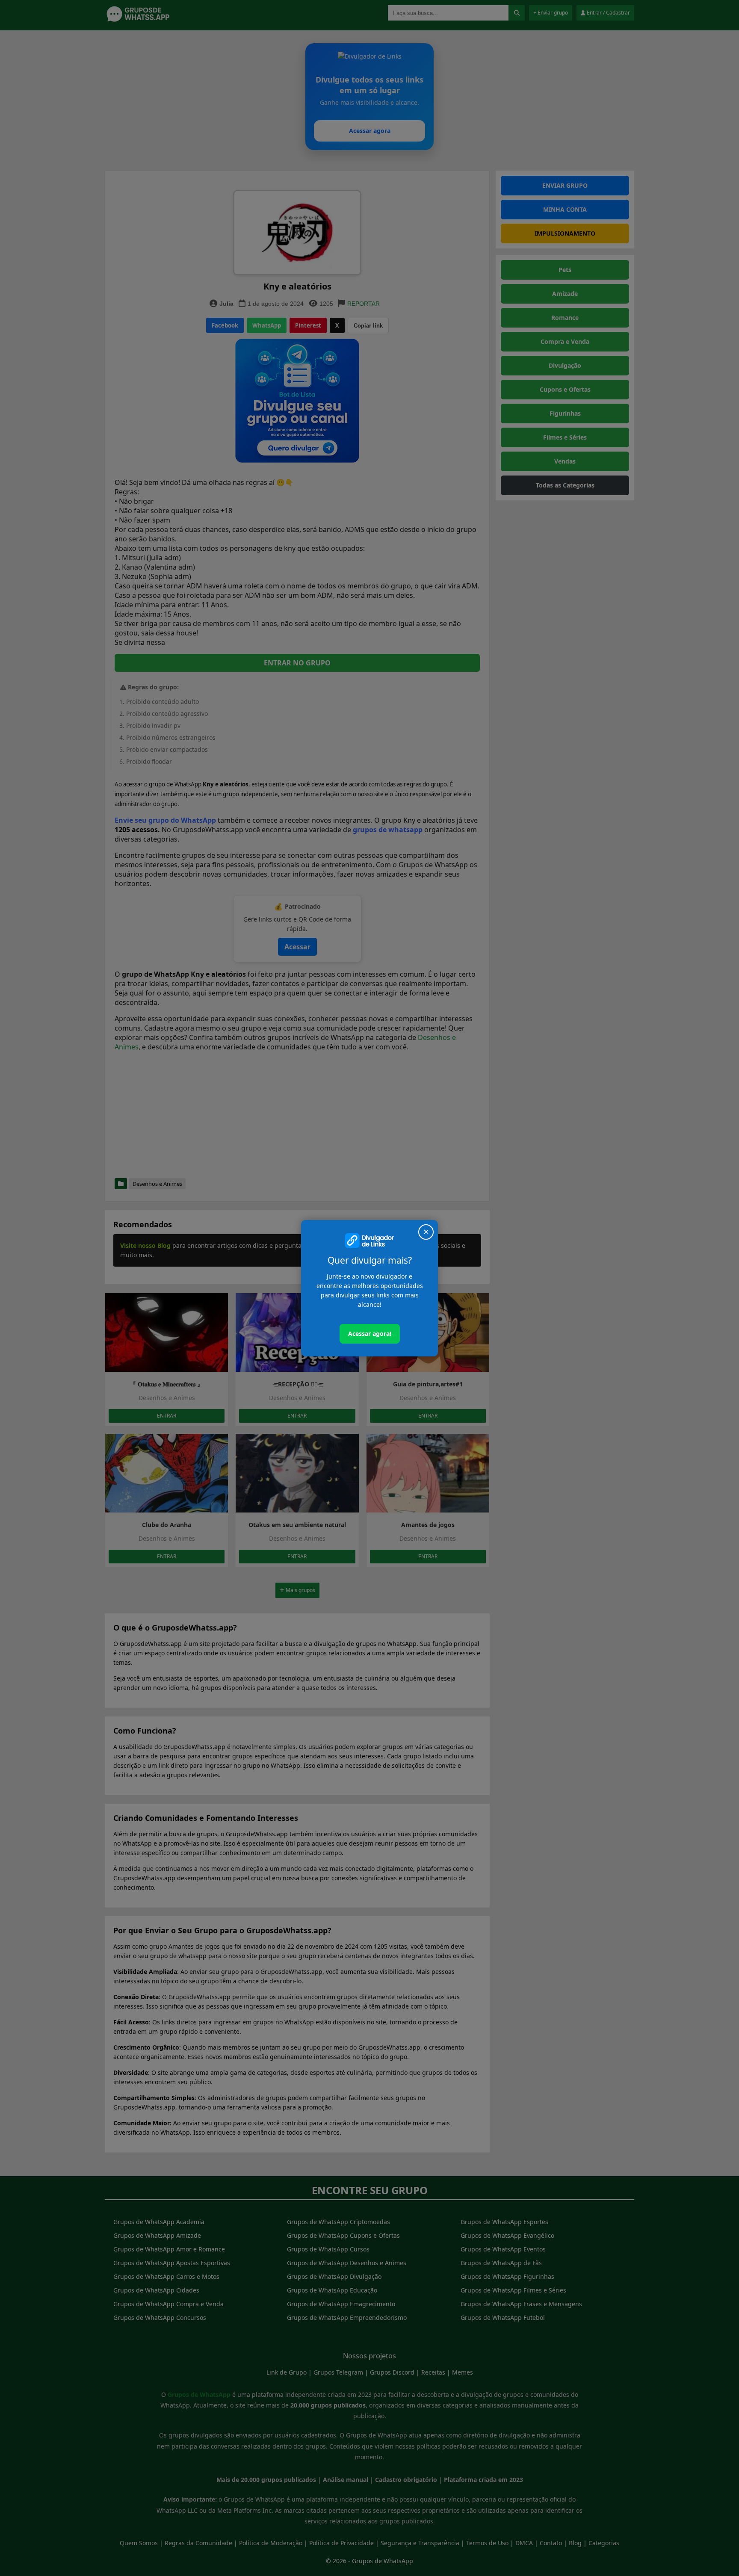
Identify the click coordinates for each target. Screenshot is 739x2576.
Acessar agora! (370, 1334)
